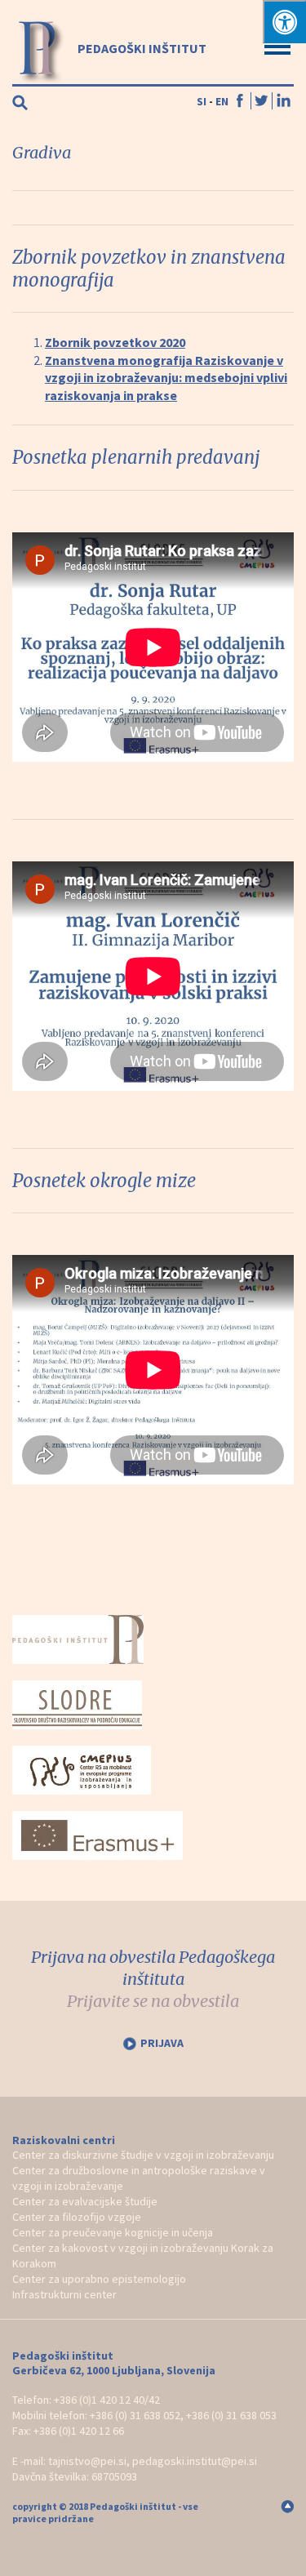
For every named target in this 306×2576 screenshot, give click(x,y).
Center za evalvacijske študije (85, 2201)
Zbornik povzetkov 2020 (115, 342)
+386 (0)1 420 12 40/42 (107, 2400)
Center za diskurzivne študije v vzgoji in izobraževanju (143, 2155)
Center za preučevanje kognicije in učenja (113, 2232)
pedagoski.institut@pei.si (195, 2461)
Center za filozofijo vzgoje (77, 2217)
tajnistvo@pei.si (87, 2461)
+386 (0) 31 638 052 (135, 2415)
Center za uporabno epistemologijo (99, 2279)
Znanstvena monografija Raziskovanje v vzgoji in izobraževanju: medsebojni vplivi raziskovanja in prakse (166, 378)
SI (202, 101)
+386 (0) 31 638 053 (231, 2415)
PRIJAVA (162, 2043)
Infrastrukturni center (64, 2294)
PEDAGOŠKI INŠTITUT (141, 48)
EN (222, 101)
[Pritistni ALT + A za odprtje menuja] (284, 22)
